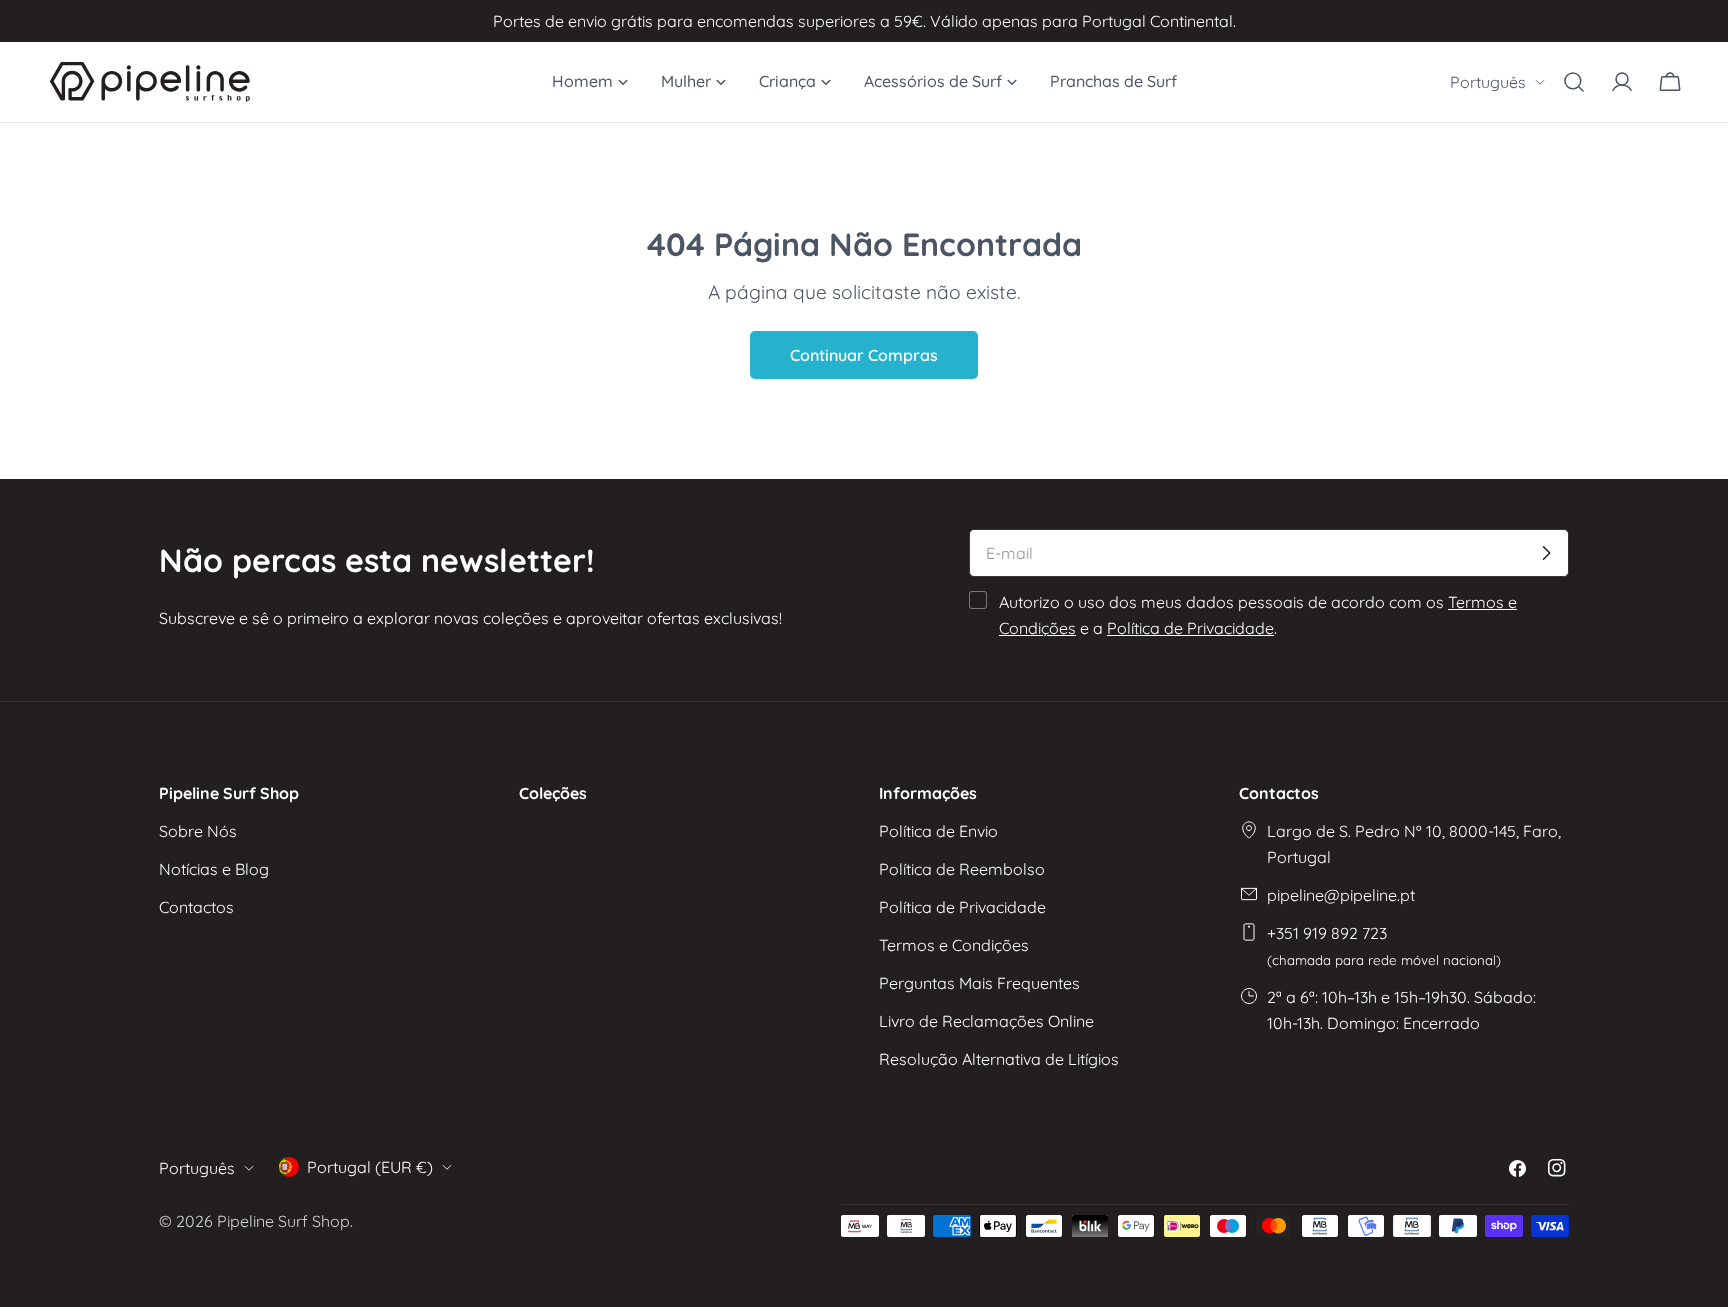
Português (1488, 82)
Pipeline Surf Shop (283, 1221)
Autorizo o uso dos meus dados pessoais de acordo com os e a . (1258, 615)
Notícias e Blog (214, 869)
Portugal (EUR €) (370, 1167)
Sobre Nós (198, 831)
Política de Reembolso (962, 869)
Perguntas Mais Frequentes (979, 983)
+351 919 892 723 (1384, 945)
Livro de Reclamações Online (986, 1021)
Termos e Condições (954, 945)
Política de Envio (938, 831)
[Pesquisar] (1574, 82)
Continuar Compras (864, 355)
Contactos (196, 907)
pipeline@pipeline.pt (1341, 895)
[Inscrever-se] (1546, 553)
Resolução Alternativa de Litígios (999, 1059)
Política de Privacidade (1190, 628)
